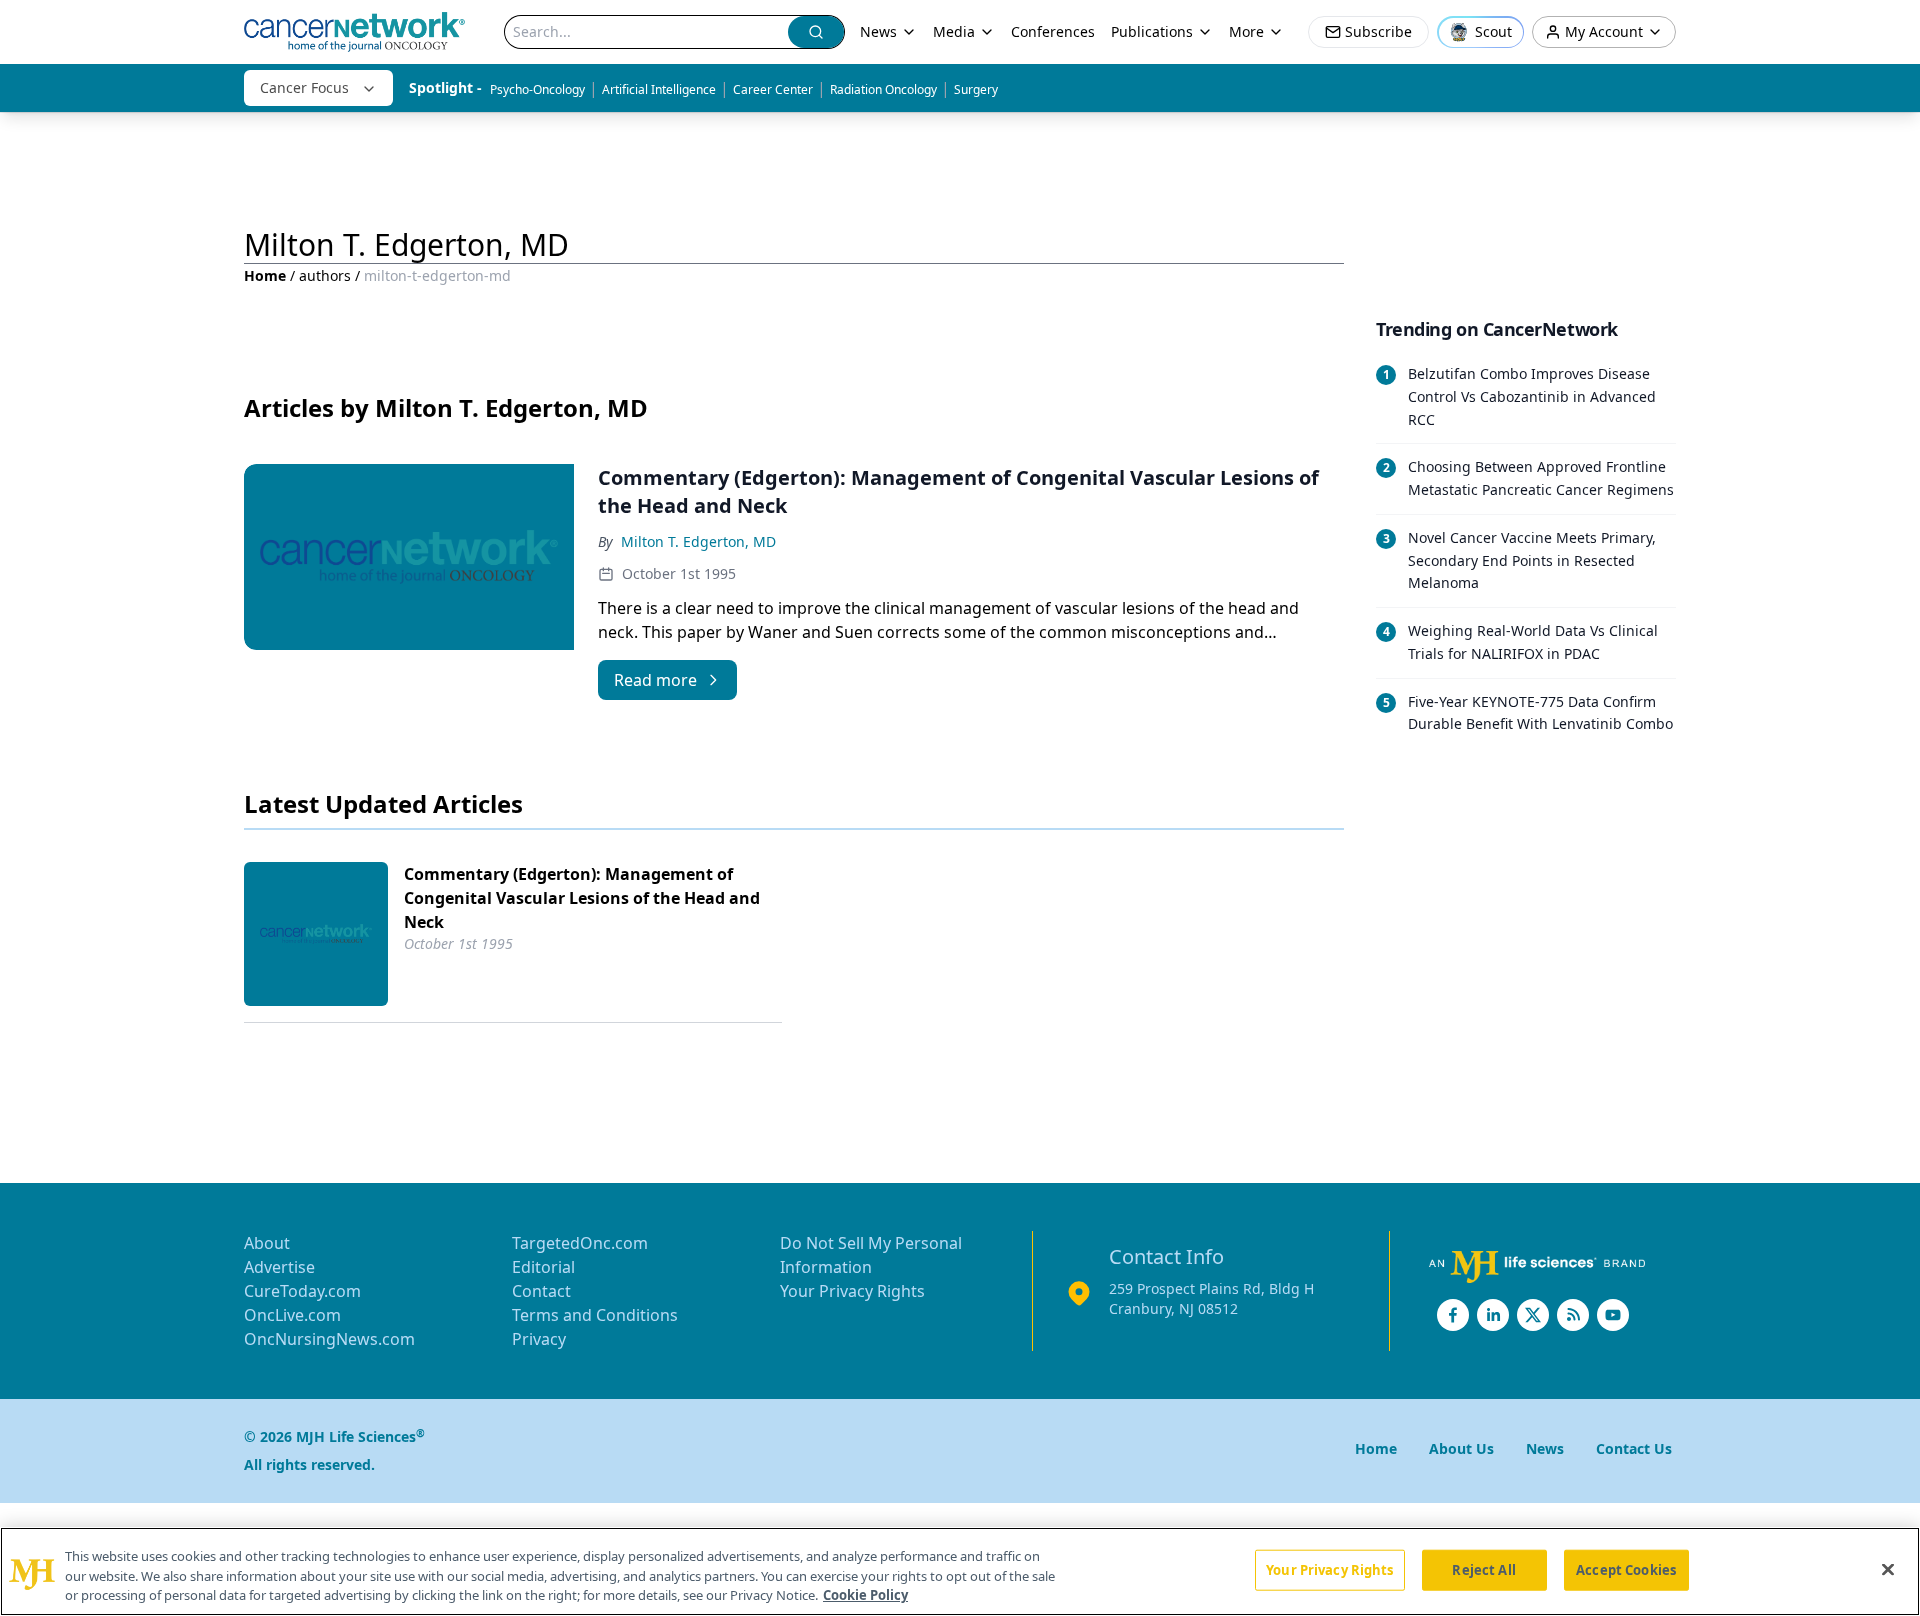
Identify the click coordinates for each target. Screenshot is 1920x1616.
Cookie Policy (865, 1595)
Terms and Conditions (595, 1315)
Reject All (1483, 1569)
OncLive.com (292, 1315)
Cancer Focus (304, 87)
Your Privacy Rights (852, 1291)
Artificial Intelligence (659, 89)
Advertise (279, 1267)
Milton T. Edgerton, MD (698, 541)
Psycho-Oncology (537, 89)
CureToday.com (302, 1291)
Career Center (773, 89)
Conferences (1053, 31)
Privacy (539, 1339)
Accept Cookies (1626, 1569)
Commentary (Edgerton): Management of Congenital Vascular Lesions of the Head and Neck (582, 898)
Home (265, 275)
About (267, 1243)
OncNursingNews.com (329, 1339)
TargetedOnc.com (580, 1243)
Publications (1152, 31)
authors (325, 275)
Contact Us (1634, 1448)
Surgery (976, 89)
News (878, 31)
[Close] (1888, 1569)
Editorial (543, 1267)
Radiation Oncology (883, 89)
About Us (1461, 1448)
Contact (541, 1291)
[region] (960, 1571)
